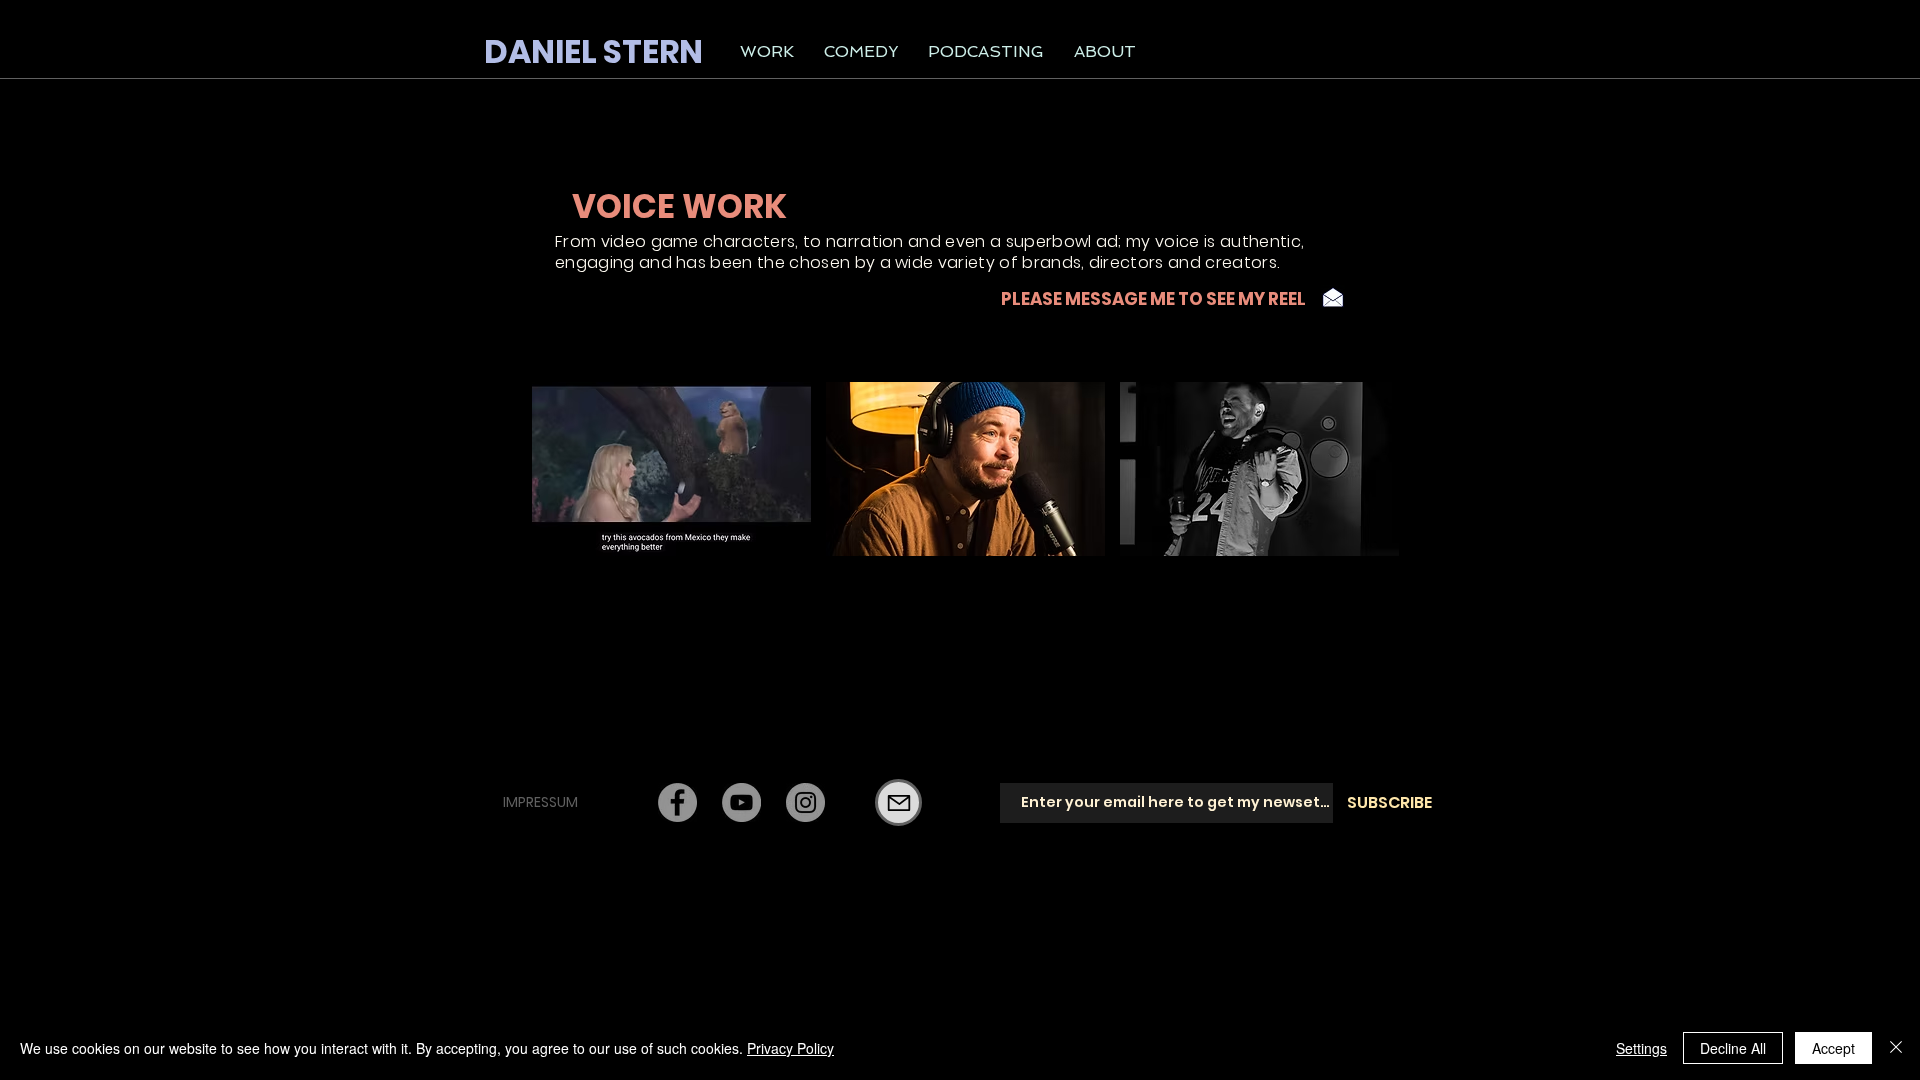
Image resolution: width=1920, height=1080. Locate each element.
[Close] (1896, 1048)
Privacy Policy (790, 1048)
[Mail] (898, 802)
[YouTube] (741, 802)
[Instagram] (805, 802)
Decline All (1733, 1048)
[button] (767, 52)
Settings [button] (1641, 1048)
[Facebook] (677, 802)
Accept (1833, 1048)
